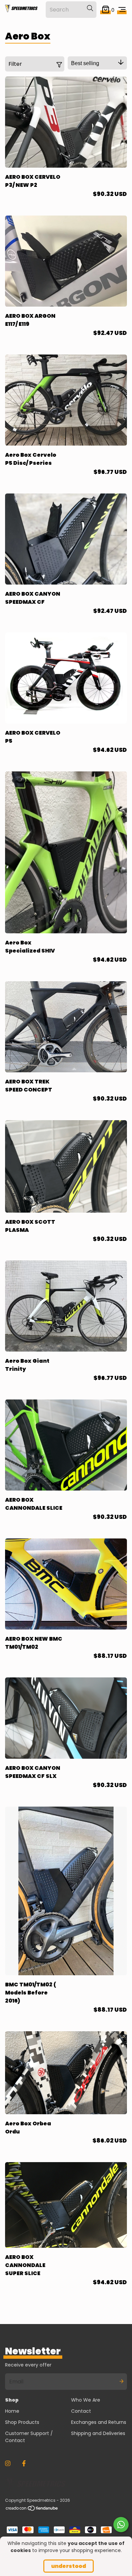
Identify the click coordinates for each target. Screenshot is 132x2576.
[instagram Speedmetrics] (8, 2463)
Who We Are (86, 2400)
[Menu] (122, 10)
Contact (81, 2411)
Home (12, 2411)
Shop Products (22, 2422)
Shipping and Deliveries (98, 2433)
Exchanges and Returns (99, 2422)
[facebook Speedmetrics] (24, 2463)
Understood (69, 2566)
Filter (15, 64)
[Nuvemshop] (32, 2510)
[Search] (90, 8)
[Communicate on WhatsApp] (121, 2525)
